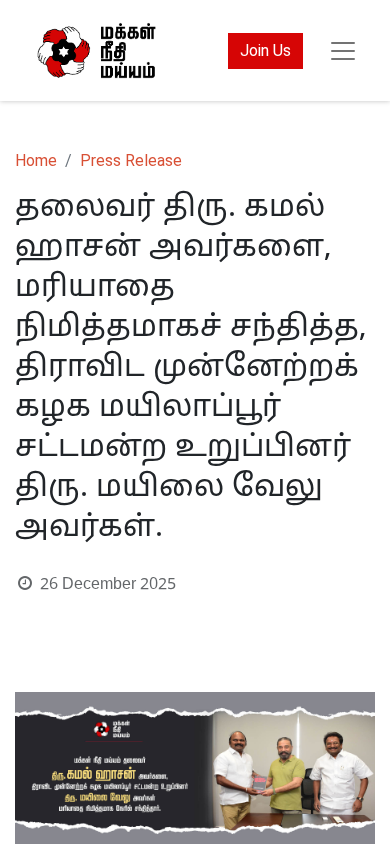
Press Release (131, 160)
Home (36, 160)
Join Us (265, 50)
